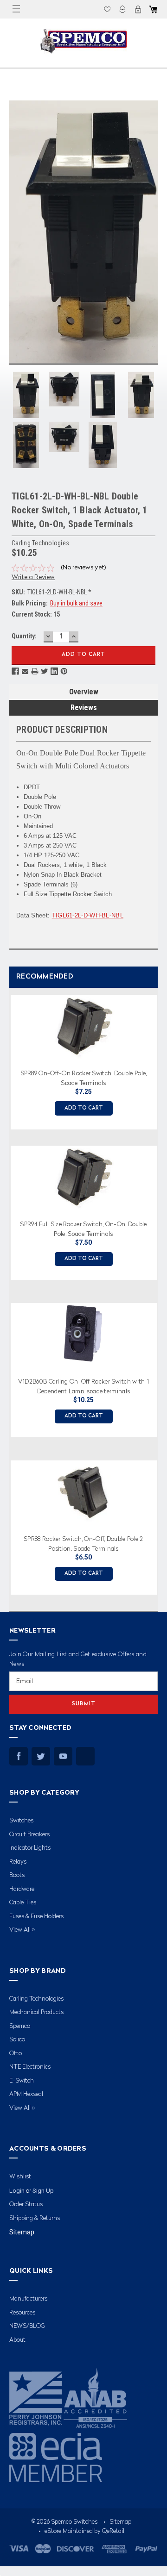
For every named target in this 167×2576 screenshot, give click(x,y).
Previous (7, 1291)
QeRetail (113, 2531)
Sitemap (22, 2232)
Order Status (26, 2205)
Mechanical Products (36, 2012)
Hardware (22, 1889)
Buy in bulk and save (76, 603)
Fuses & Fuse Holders (36, 1917)
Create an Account (138, 9)
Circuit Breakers (29, 1835)
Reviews (84, 708)
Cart (153, 9)
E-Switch (22, 2081)
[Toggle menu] (16, 9)
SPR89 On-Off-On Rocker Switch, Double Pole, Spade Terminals (84, 1078)
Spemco (20, 2026)
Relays (18, 1862)
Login (122, 9)
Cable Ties (23, 1903)
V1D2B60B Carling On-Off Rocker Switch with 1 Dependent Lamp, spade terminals (83, 1386)
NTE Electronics (30, 2067)
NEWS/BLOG (27, 2326)
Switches (21, 1821)
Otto (16, 2054)
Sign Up (43, 2191)
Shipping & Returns (35, 2218)
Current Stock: (36, 614)
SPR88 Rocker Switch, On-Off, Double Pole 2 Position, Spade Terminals (83, 1544)
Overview (84, 692)
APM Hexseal (26, 2094)
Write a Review (33, 577)
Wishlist (107, 9)
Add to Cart (84, 1108)
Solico (17, 2040)
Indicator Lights (30, 1848)
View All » (22, 1930)
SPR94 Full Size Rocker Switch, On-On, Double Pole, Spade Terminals (83, 1229)
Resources (22, 2313)
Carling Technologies (36, 1999)
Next (158, 1291)
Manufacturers (28, 2299)
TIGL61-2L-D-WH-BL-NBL (88, 915)
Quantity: (24, 636)
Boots (17, 1875)
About (17, 2340)
